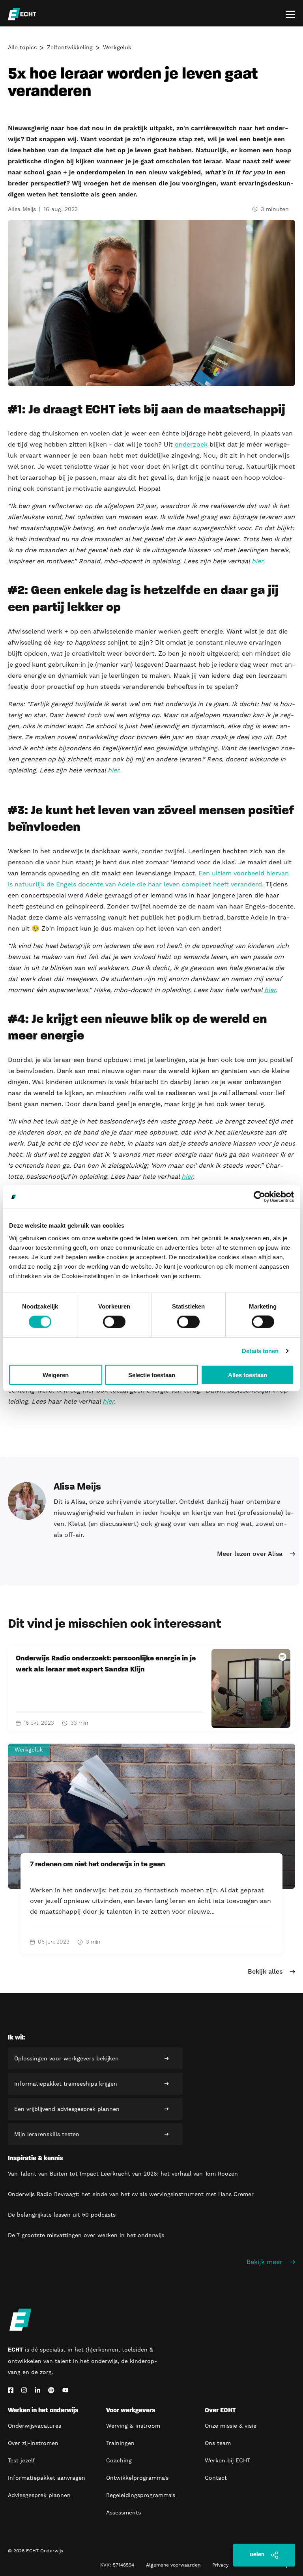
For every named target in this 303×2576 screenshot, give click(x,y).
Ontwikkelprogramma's (137, 2478)
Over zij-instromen (33, 2443)
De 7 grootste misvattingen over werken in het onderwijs (86, 2235)
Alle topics (22, 47)
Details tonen (260, 1351)
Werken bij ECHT (227, 2460)
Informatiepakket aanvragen (47, 2478)
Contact (216, 2478)
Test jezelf (22, 2460)
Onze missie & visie (231, 2426)
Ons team (218, 2443)
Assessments (123, 2512)
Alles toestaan (248, 1375)
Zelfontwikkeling (70, 47)
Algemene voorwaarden (173, 2565)
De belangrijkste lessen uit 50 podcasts (62, 2215)
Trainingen (120, 2443)
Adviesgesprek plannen (39, 2495)
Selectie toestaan (152, 1375)
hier (257, 561)
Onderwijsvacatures (35, 2426)
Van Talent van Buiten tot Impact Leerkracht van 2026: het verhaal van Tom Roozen (123, 2174)
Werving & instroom (133, 2426)
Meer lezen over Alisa (250, 1554)
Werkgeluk (117, 47)
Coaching (119, 2460)
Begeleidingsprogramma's (141, 2495)
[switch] (114, 1322)
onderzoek (191, 444)
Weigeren (56, 1375)
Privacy (220, 2565)
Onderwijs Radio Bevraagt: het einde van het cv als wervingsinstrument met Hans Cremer (131, 2194)
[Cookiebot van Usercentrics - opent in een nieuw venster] (259, 1197)
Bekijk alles (265, 1972)
